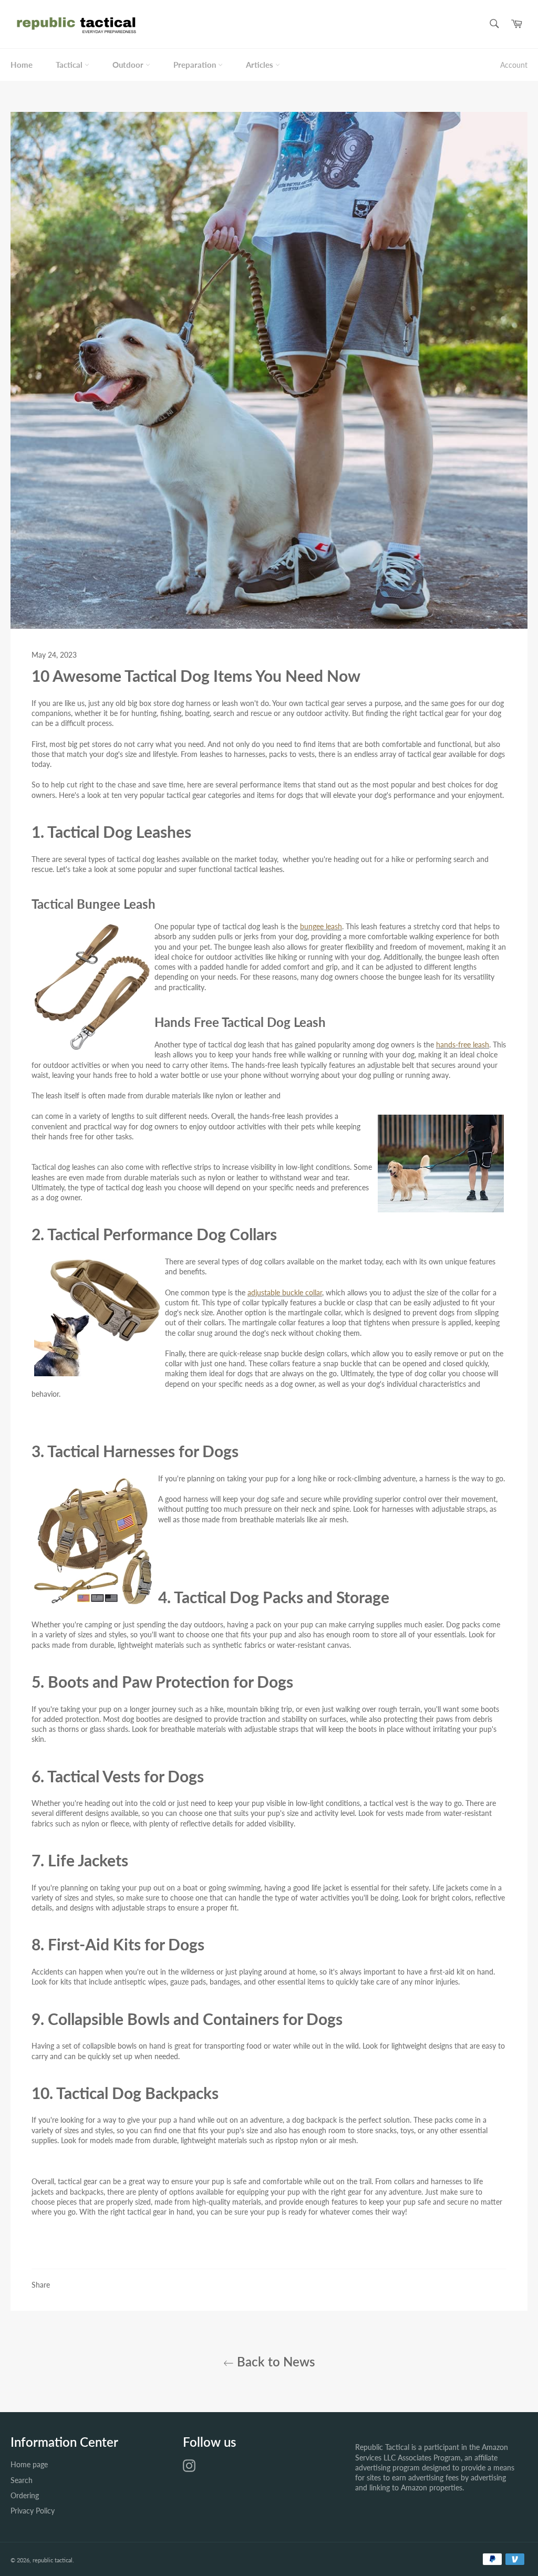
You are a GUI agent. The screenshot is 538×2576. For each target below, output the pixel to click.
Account (514, 65)
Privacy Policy (33, 2511)
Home (22, 65)
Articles (261, 65)
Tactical (70, 65)
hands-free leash (463, 1045)
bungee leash (321, 926)
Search (22, 2480)
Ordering (25, 2495)
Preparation (196, 65)
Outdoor (129, 65)
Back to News (274, 2361)
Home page (29, 2464)
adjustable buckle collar (285, 1292)
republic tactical (53, 2560)
